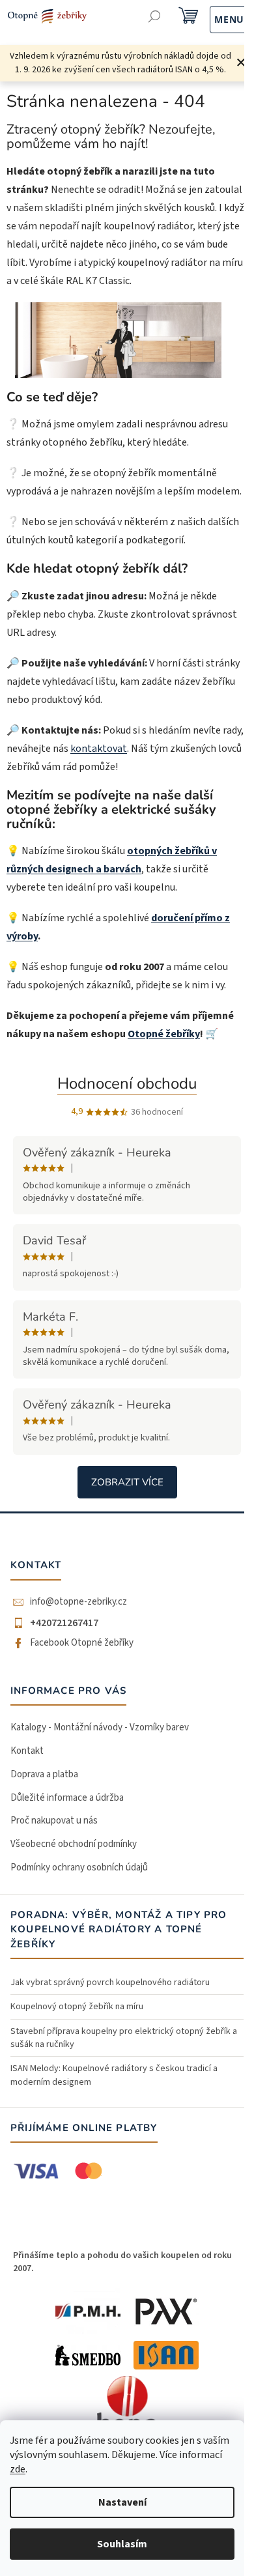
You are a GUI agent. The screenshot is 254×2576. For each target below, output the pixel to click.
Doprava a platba (44, 1774)
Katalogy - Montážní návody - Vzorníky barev (100, 1727)
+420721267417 (64, 1623)
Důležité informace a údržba (67, 1798)
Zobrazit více (127, 1482)
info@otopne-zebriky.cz (78, 1602)
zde (18, 2469)
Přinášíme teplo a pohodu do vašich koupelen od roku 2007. (122, 2262)
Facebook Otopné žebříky (82, 1643)
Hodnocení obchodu (127, 1083)
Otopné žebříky (164, 1034)
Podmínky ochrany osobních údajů (79, 1868)
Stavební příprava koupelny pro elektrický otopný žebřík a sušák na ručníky (124, 2038)
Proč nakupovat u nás (54, 1821)
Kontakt (27, 1751)
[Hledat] (155, 18)
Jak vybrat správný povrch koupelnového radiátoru (110, 1982)
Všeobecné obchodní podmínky (74, 1844)
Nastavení (122, 2502)
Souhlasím (122, 2544)
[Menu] (215, 18)
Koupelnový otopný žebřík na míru (77, 2007)
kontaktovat (99, 749)
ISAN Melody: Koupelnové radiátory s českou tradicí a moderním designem (114, 2075)
